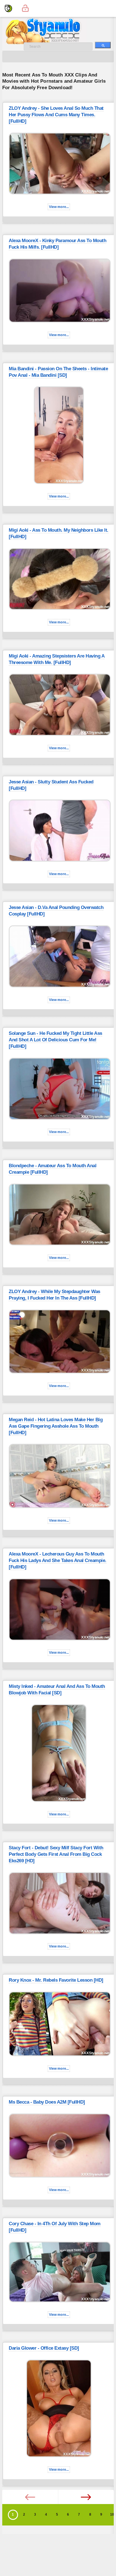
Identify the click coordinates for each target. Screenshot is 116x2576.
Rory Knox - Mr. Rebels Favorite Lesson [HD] (56, 1980)
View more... (59, 207)
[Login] (25, 8)
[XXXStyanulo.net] (8, 8)
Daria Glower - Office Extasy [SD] (44, 2348)
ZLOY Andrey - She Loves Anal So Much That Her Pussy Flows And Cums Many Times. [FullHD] (56, 115)
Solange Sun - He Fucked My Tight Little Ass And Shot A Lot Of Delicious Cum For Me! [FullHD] (55, 1040)
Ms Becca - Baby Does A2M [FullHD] (47, 2102)
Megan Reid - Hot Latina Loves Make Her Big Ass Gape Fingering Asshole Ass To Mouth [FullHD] (56, 1426)
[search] (103, 45)
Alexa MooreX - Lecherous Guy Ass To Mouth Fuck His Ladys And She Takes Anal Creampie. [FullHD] (58, 1560)
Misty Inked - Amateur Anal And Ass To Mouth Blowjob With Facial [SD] (57, 1690)
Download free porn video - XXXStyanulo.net (50, 31)
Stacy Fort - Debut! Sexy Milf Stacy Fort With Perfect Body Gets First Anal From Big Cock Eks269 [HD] (56, 1854)
